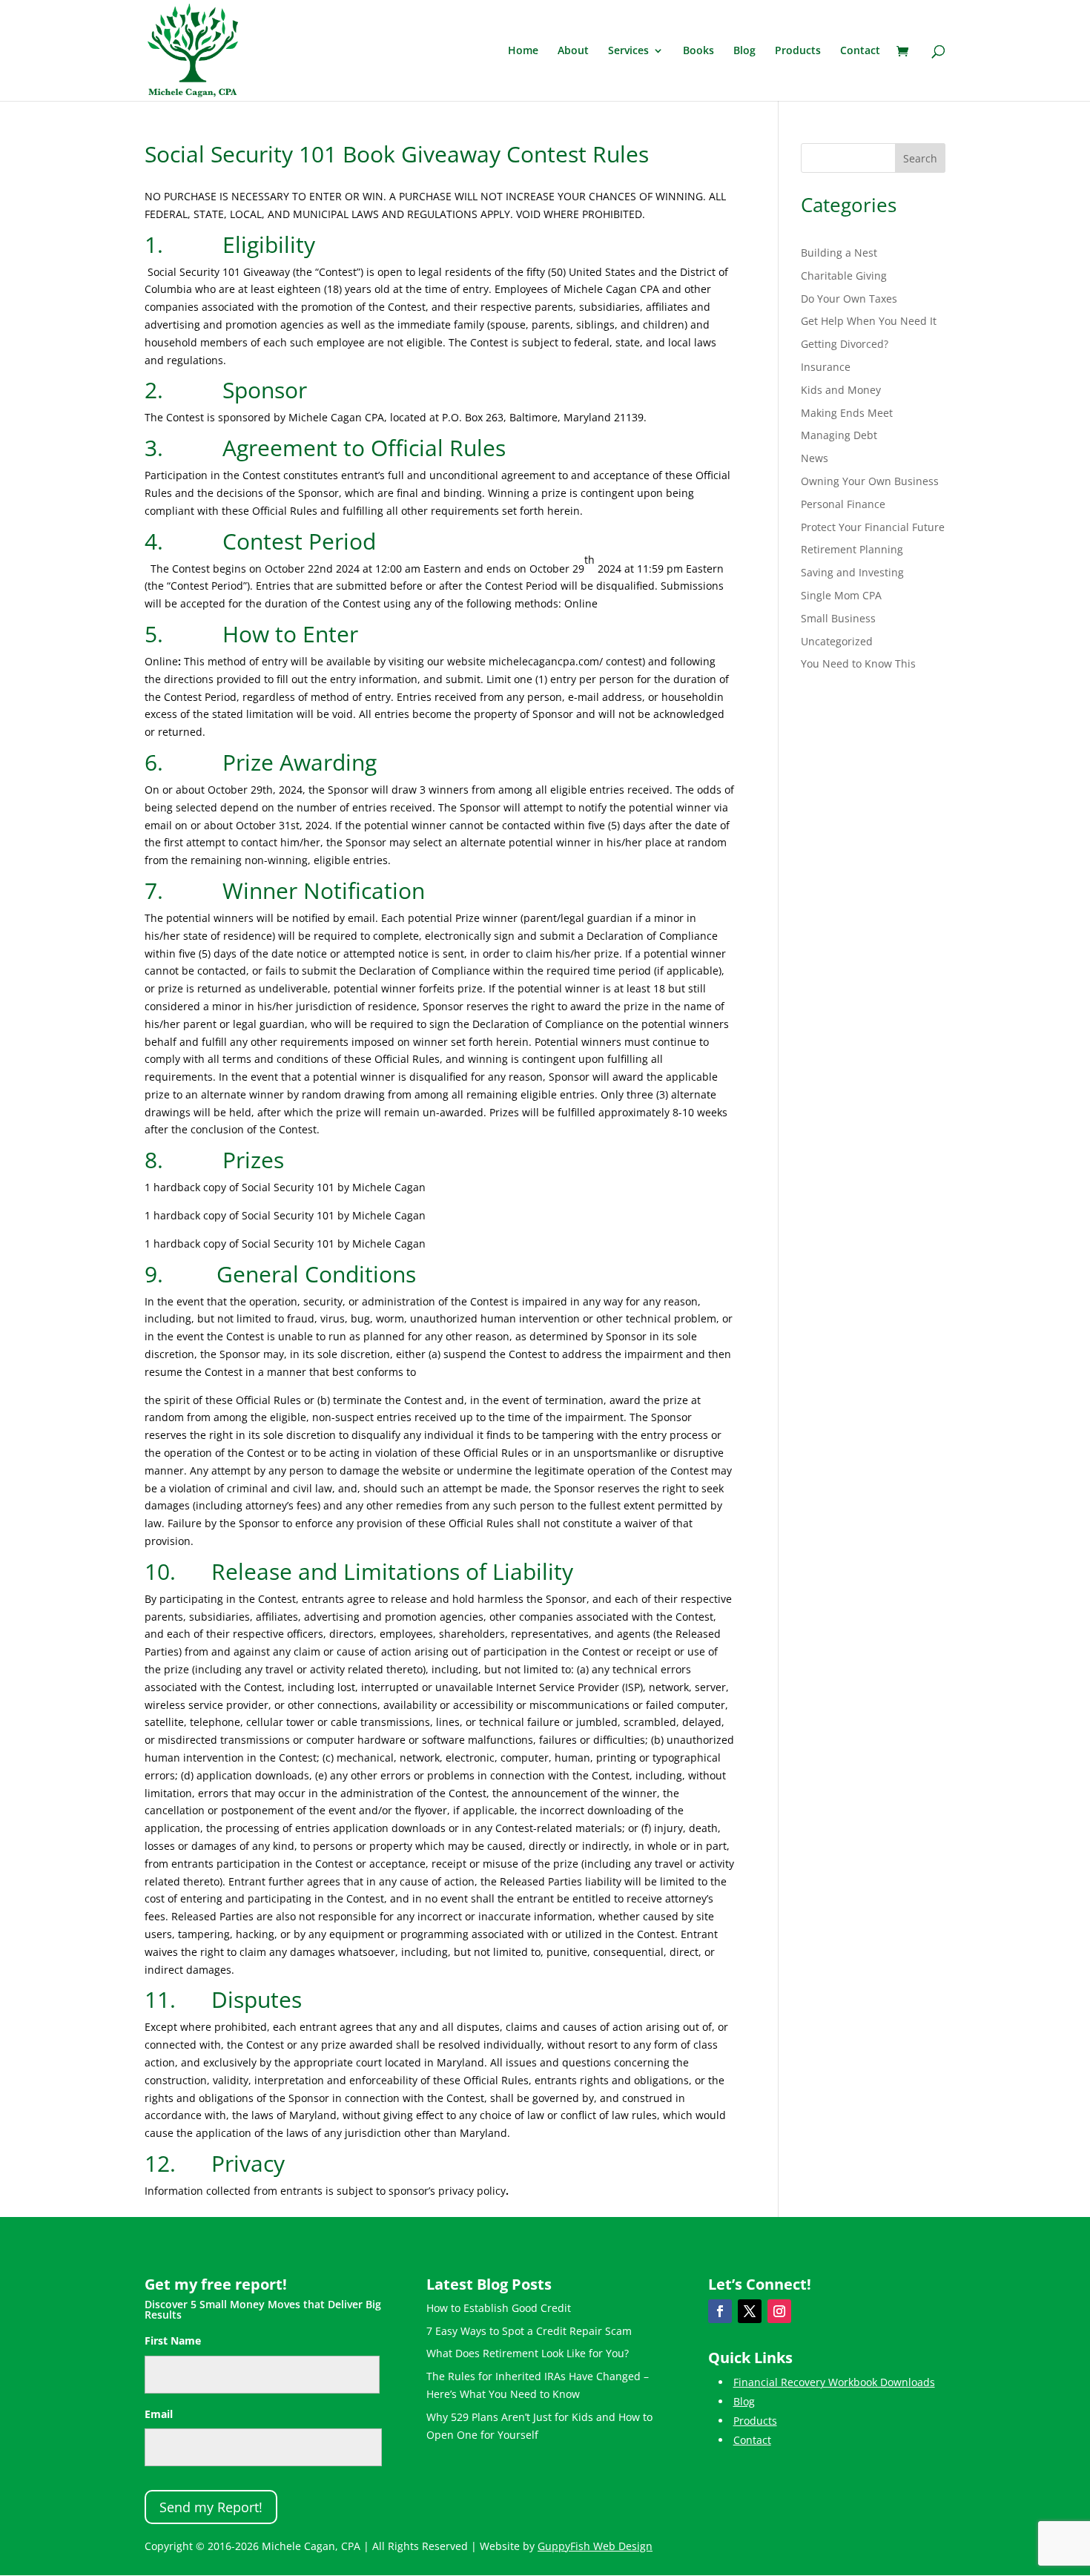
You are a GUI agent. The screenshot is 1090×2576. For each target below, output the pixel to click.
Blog (744, 51)
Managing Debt (839, 435)
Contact (860, 51)
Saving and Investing (852, 572)
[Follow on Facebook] (720, 2311)
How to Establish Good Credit (499, 2308)
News (815, 458)
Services (628, 51)
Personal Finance (843, 504)
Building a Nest (839, 253)
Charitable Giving (844, 276)
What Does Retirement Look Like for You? (528, 2353)
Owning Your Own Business (870, 481)
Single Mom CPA (841, 595)
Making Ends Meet (847, 413)
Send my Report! (211, 2507)
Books (698, 51)
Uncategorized (837, 641)
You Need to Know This (858, 663)
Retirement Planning (852, 549)
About (573, 51)
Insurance (826, 367)
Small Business (838, 618)
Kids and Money (841, 390)
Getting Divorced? (845, 344)
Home (523, 51)
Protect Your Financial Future (873, 527)
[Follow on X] (750, 2311)
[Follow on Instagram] (779, 2311)
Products (798, 51)
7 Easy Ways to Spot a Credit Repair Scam (529, 2331)
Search (920, 158)
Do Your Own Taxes (849, 299)
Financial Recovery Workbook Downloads (834, 2382)
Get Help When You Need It (869, 321)
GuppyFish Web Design (595, 2546)
